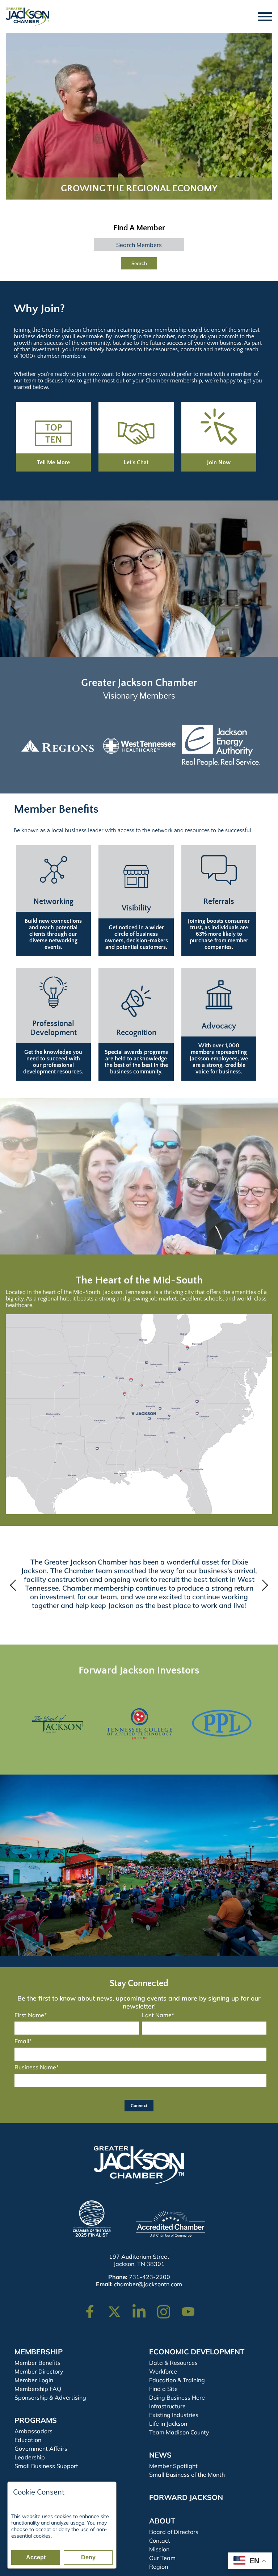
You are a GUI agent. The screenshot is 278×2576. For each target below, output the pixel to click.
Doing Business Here (177, 2397)
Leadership (30, 2457)
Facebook (94, 2308)
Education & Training (177, 2380)
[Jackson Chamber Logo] (28, 17)
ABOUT (162, 2521)
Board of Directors (174, 2532)
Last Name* (158, 2015)
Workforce (163, 2371)
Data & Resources (173, 2363)
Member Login (34, 2380)
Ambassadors (33, 2431)
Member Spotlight (173, 2466)
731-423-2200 (149, 2277)
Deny (88, 2557)
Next (263, 1585)
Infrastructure (167, 2406)
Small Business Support (46, 2466)
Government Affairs (41, 2449)
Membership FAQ (38, 2389)
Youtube (191, 2308)
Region (159, 2567)
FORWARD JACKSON (186, 2497)
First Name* (31, 2015)
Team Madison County (179, 2432)
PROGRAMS (36, 2420)
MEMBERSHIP (39, 2352)
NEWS (160, 2455)
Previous (15, 1585)
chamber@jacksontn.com (148, 2284)
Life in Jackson (168, 2424)
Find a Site (163, 2389)
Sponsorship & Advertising (50, 2397)
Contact (160, 2541)
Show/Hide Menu (265, 17)
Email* (23, 2041)
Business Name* (37, 2067)
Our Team (162, 2558)
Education (28, 2440)
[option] (68, 746)
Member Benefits (37, 2363)
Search (139, 263)
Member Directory (39, 2371)
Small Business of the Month (187, 2475)
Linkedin (143, 2308)
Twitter (116, 2308)
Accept (36, 2557)
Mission (159, 2549)
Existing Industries (174, 2415)
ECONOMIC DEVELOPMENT (197, 2352)
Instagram (168, 2308)
